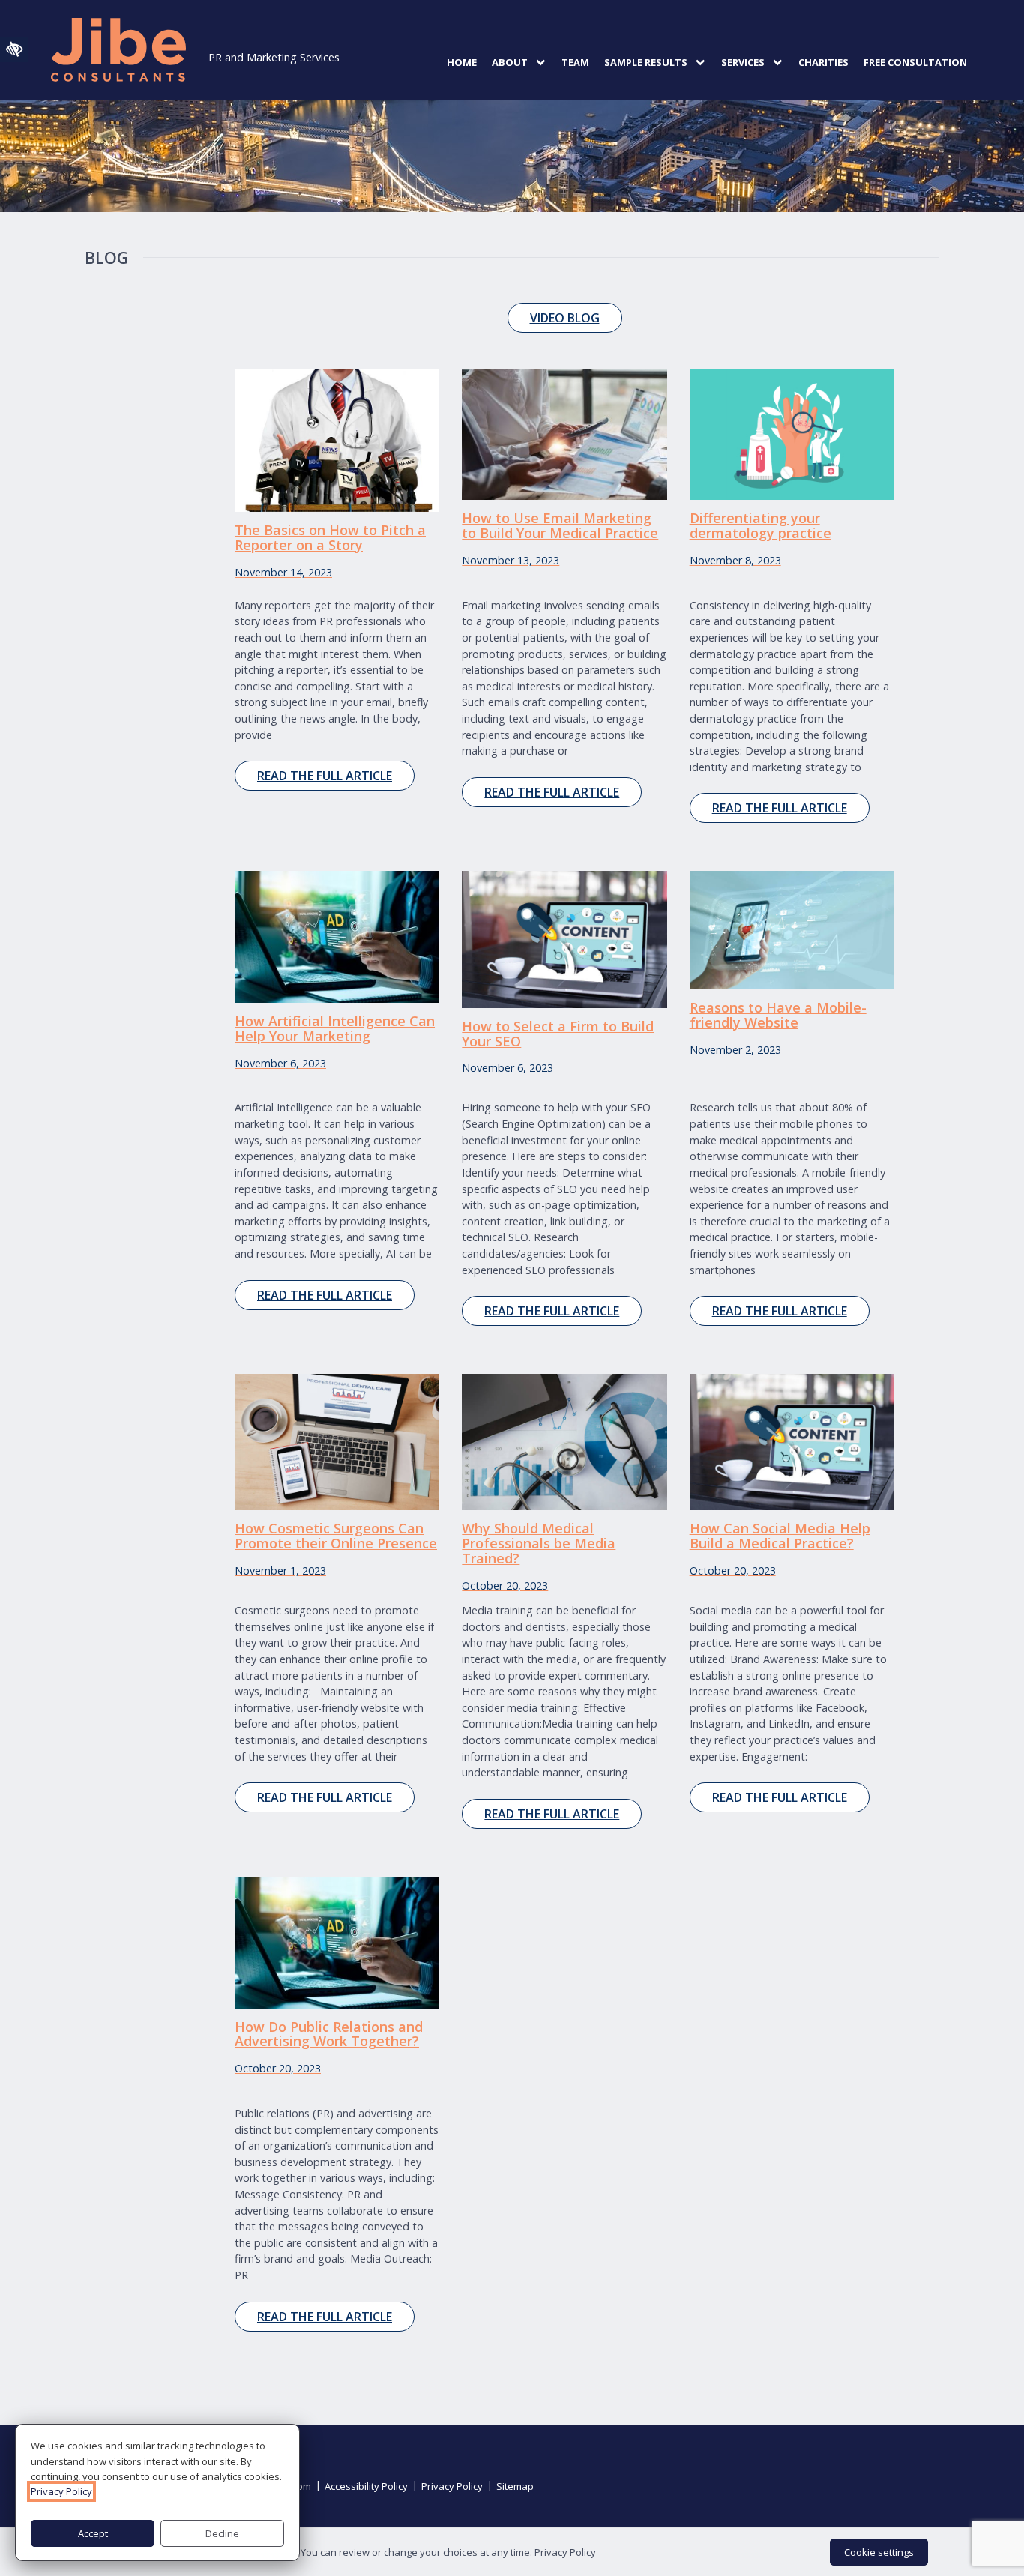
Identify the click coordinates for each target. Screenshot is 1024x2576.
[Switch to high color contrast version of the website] (14, 49)
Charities (823, 62)
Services (743, 62)
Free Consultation (915, 62)
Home (462, 62)
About (510, 62)
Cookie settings (879, 2552)
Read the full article (325, 776)
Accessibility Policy (366, 2486)
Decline (222, 2533)
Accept (93, 2533)
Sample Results (646, 62)
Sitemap (515, 2486)
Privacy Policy (452, 2486)
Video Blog (565, 318)
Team (575, 62)
